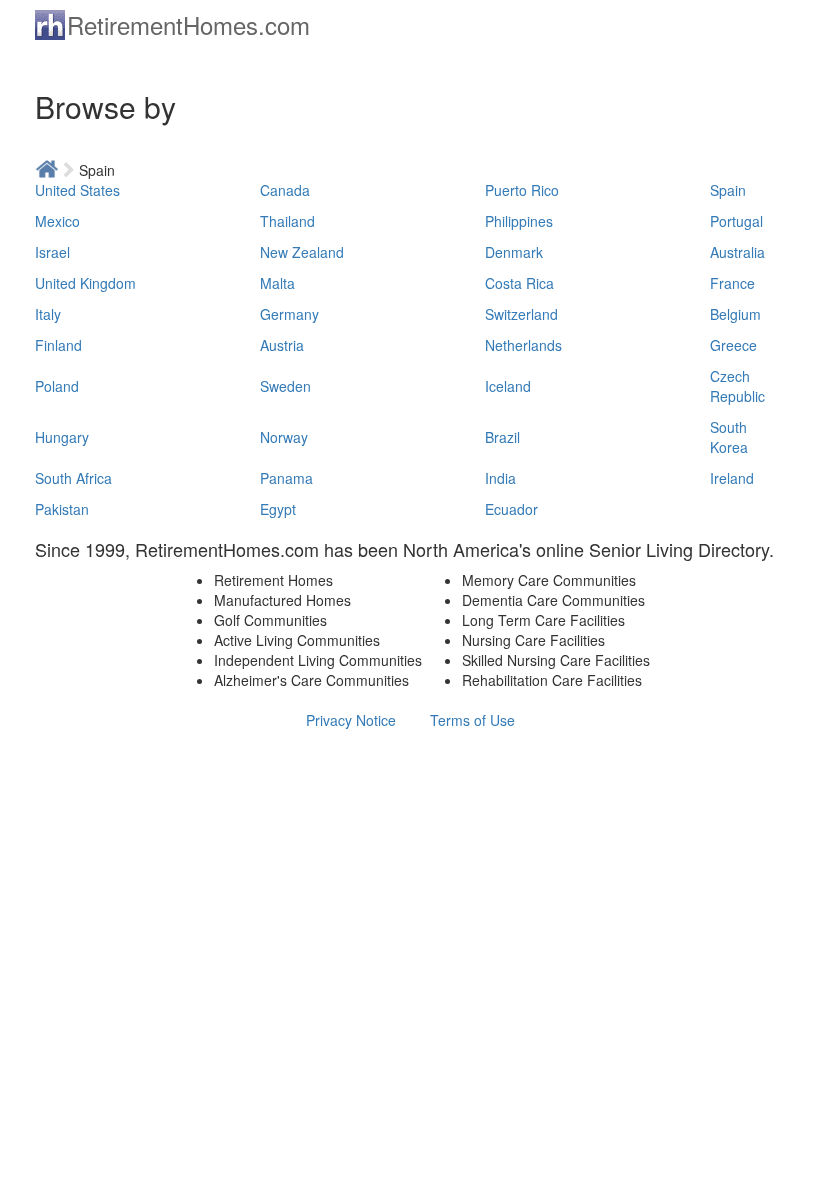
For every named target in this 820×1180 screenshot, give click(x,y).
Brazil (502, 437)
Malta (277, 283)
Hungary (62, 437)
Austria (282, 345)
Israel (52, 252)
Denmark (514, 252)
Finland (58, 345)
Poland (57, 386)
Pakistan (62, 509)
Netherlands (523, 345)
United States (77, 190)
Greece (733, 345)
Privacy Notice (351, 720)
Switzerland (521, 314)
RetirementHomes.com (188, 24)
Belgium (735, 314)
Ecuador (511, 509)
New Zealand (302, 252)
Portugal (736, 221)
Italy (48, 314)
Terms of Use (472, 720)
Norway (284, 437)
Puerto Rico (522, 190)
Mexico (57, 221)
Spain (728, 190)
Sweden (285, 386)
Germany (289, 314)
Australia (737, 252)
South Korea (729, 437)
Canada (285, 190)
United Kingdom (85, 283)
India (500, 478)
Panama (286, 478)
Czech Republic (737, 386)
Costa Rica (519, 283)
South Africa (73, 478)
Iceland (508, 386)
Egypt (278, 509)
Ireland (732, 478)
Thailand (287, 221)
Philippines (519, 221)
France (732, 283)
